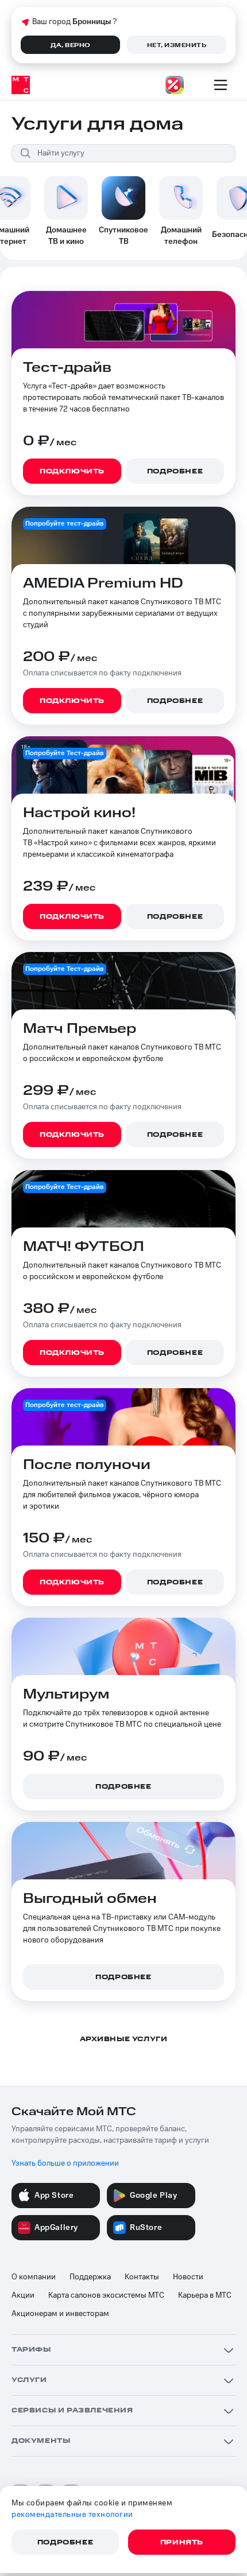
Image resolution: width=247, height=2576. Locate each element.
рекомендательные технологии (72, 2515)
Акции (23, 2295)
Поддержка (90, 2277)
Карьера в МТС (205, 2295)
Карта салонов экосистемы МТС (106, 2295)
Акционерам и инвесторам (60, 2314)
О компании (34, 2277)
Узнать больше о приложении (65, 2163)
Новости (188, 2277)
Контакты (142, 2277)
